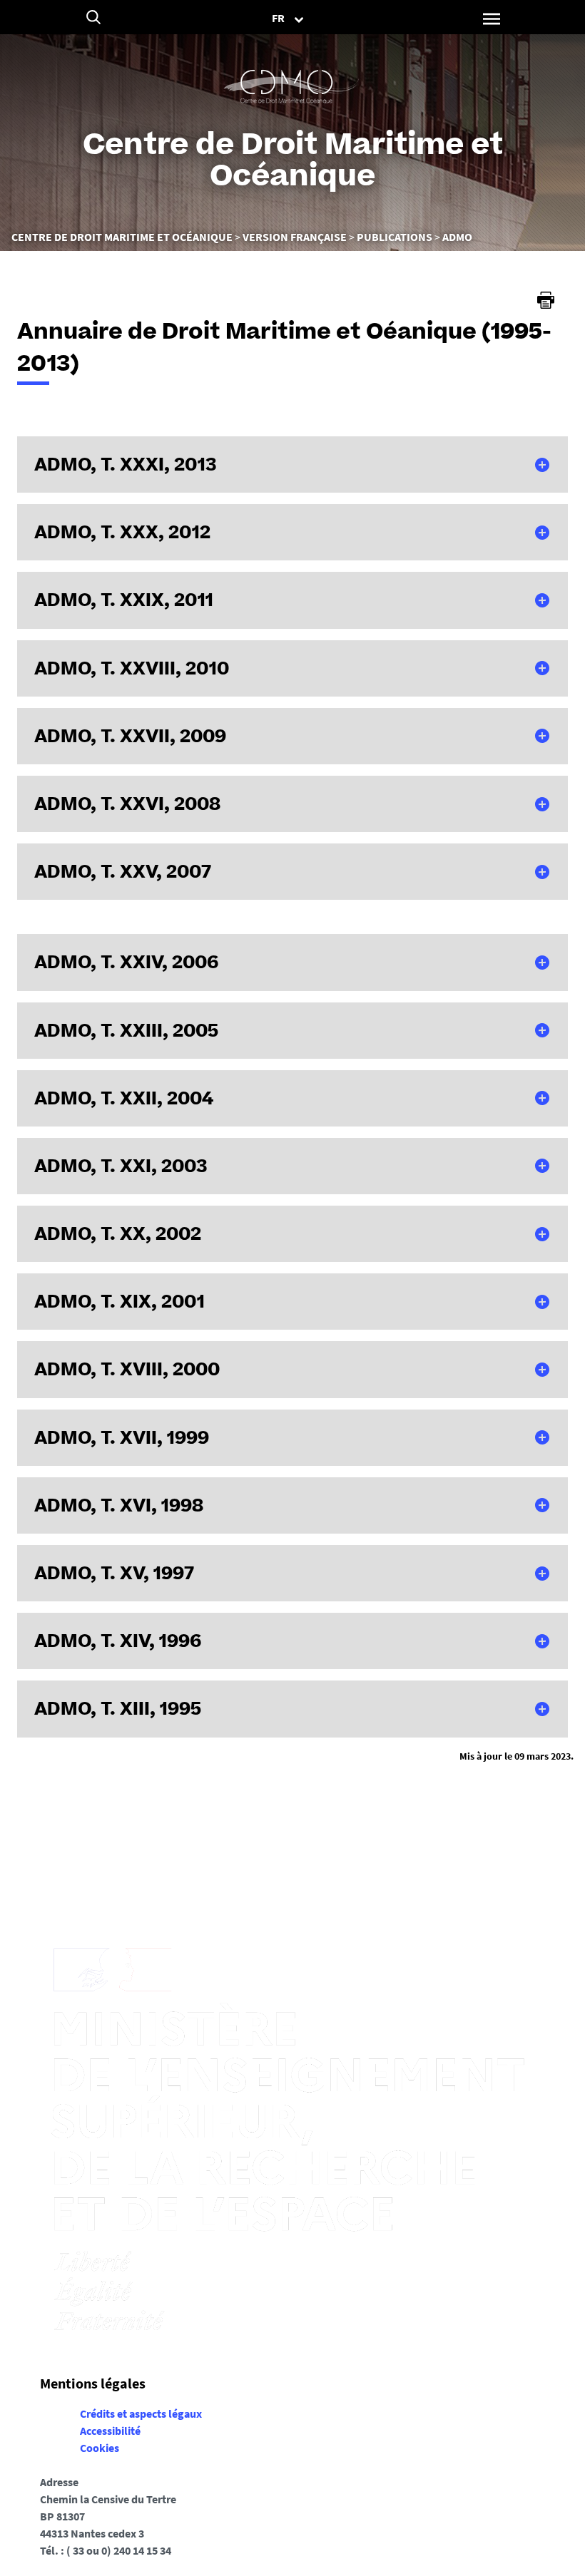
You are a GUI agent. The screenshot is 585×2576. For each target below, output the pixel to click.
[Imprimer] (546, 300)
